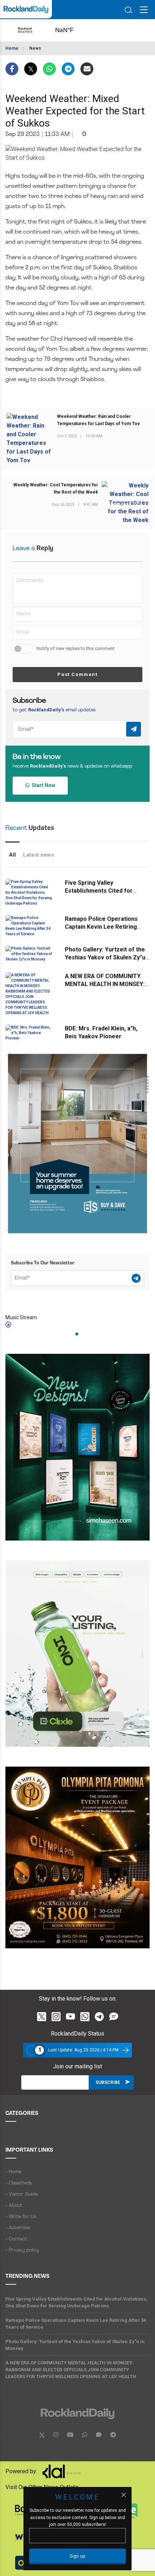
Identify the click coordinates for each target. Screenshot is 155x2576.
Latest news (38, 855)
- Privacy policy (22, 2250)
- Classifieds (19, 2183)
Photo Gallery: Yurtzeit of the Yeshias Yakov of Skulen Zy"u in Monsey (105, 957)
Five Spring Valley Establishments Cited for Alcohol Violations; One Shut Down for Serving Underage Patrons (76, 2302)
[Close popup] (124, 2495)
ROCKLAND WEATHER (72, 30)
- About (14, 2206)
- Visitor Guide (22, 2194)
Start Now (42, 785)
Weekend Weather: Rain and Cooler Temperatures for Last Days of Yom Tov (98, 420)
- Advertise (18, 2228)
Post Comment (77, 674)
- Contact (16, 2239)
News (35, 48)
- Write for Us (21, 2217)
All (12, 855)
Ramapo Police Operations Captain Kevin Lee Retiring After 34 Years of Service (101, 927)
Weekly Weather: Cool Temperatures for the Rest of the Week (56, 489)
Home (12, 48)
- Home (13, 2172)
